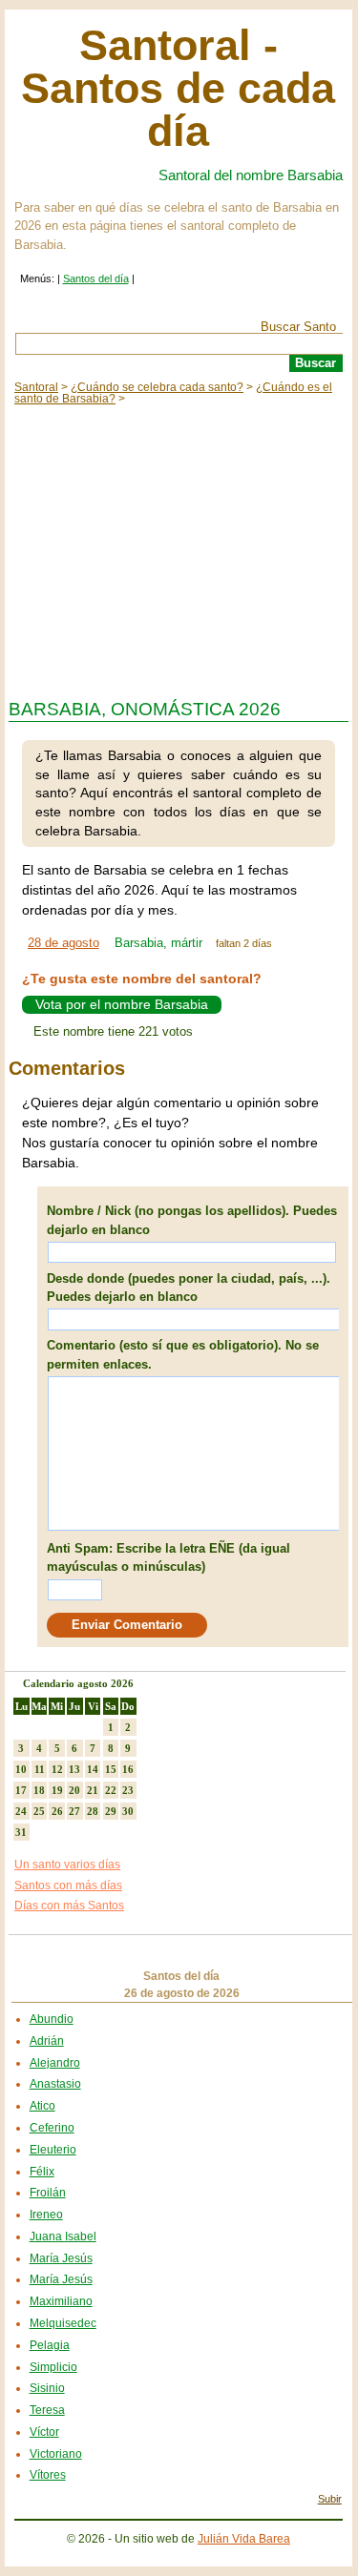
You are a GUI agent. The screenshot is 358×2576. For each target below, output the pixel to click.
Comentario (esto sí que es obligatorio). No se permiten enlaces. (183, 1355)
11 (40, 1769)
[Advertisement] (179, 547)
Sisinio (47, 2388)
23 (128, 1790)
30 (128, 1811)
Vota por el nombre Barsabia (122, 1005)
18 (39, 1790)
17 (21, 1790)
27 (74, 1811)
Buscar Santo (298, 327)
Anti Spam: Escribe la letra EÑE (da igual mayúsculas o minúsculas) (168, 1558)
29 (111, 1811)
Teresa (47, 2410)
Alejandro (55, 2063)
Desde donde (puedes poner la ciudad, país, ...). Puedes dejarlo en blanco (189, 1288)
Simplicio (53, 2367)
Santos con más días (68, 1886)
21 (93, 1790)
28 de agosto (63, 943)
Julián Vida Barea (244, 2539)
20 (74, 1790)
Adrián (47, 2041)
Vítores (48, 2475)
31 (21, 1832)
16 (128, 1769)
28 (93, 1811)
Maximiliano (61, 2301)
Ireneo (46, 2215)
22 (111, 1790)
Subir (330, 2499)
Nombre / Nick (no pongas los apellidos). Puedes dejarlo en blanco (192, 1220)
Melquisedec (63, 2323)
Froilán (48, 2193)
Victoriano (56, 2454)
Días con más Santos (69, 1906)
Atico (42, 2106)
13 (74, 1769)
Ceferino (52, 2128)
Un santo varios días (67, 1865)
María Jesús (61, 2258)
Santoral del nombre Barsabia (251, 175)
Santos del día (96, 278)
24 (21, 1811)
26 (57, 1811)
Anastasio (55, 2084)
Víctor (44, 2432)
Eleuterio (53, 2150)
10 (21, 1769)
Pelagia (50, 2345)
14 (93, 1769)
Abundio (52, 2019)
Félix (42, 2172)
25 (39, 1811)
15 (111, 1769)
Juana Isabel (63, 2236)
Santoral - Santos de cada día (178, 88)
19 (57, 1790)
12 (57, 1769)
